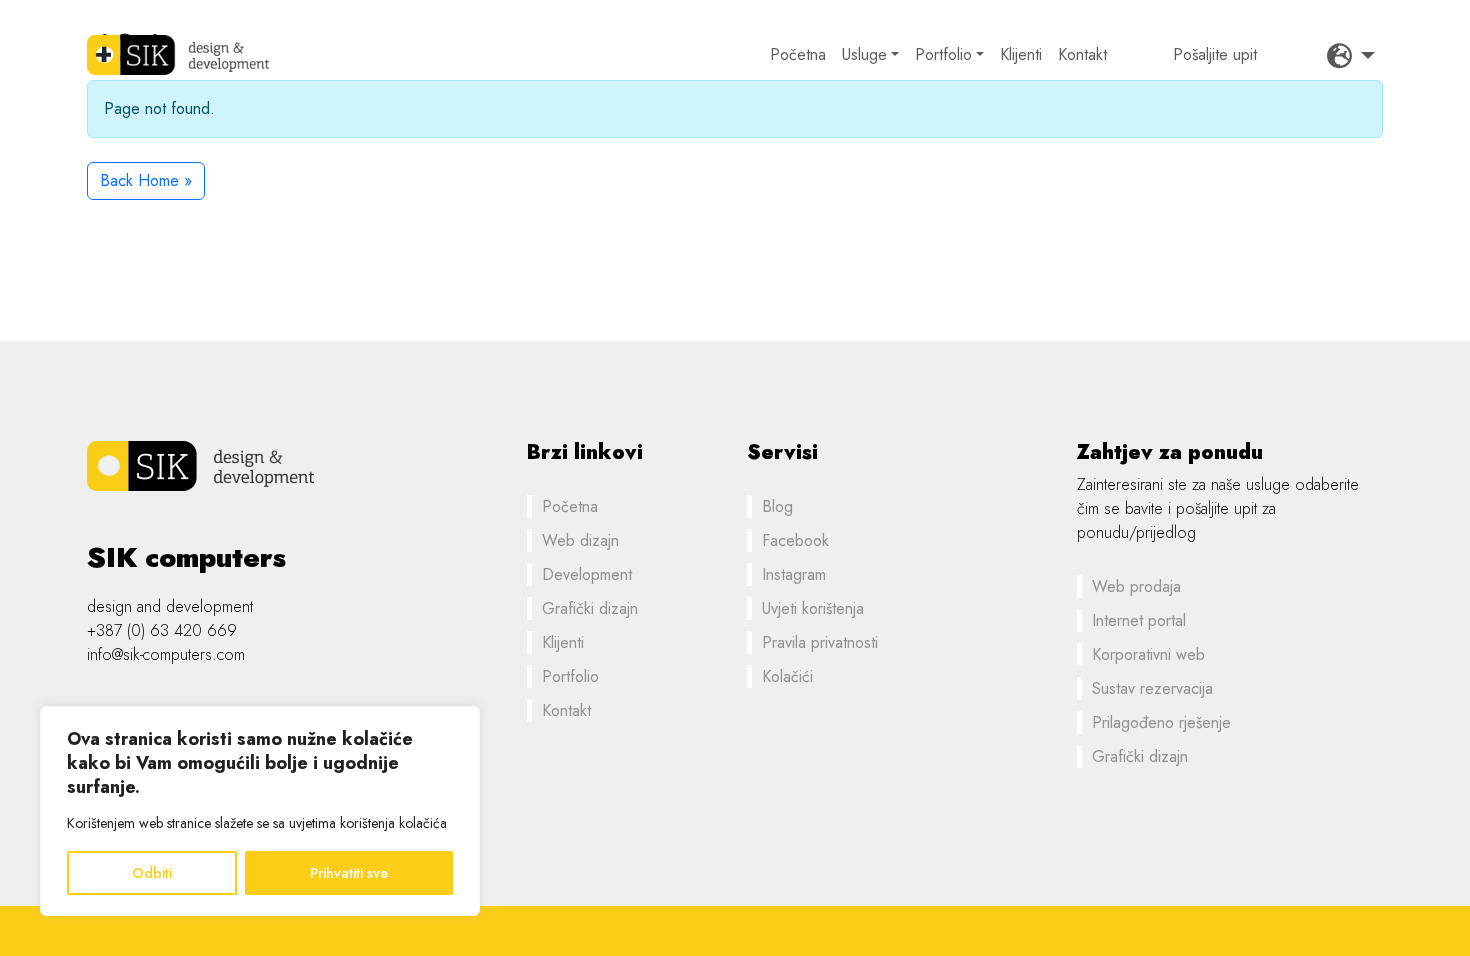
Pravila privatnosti (820, 642)
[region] (260, 811)
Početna (798, 54)
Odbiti (152, 873)
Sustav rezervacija (1152, 688)
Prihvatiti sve (349, 873)
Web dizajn (580, 540)
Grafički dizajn (590, 608)
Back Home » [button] (146, 180)
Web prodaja (1136, 586)
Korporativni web (1148, 654)
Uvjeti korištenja (813, 608)
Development (587, 574)
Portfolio (943, 54)
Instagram (794, 574)
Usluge (864, 54)
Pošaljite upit (1215, 54)
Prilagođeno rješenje (1161, 722)
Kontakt (1082, 54)
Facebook (795, 540)
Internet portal (1139, 620)
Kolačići (787, 676)
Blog (777, 506)
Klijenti (1021, 54)
